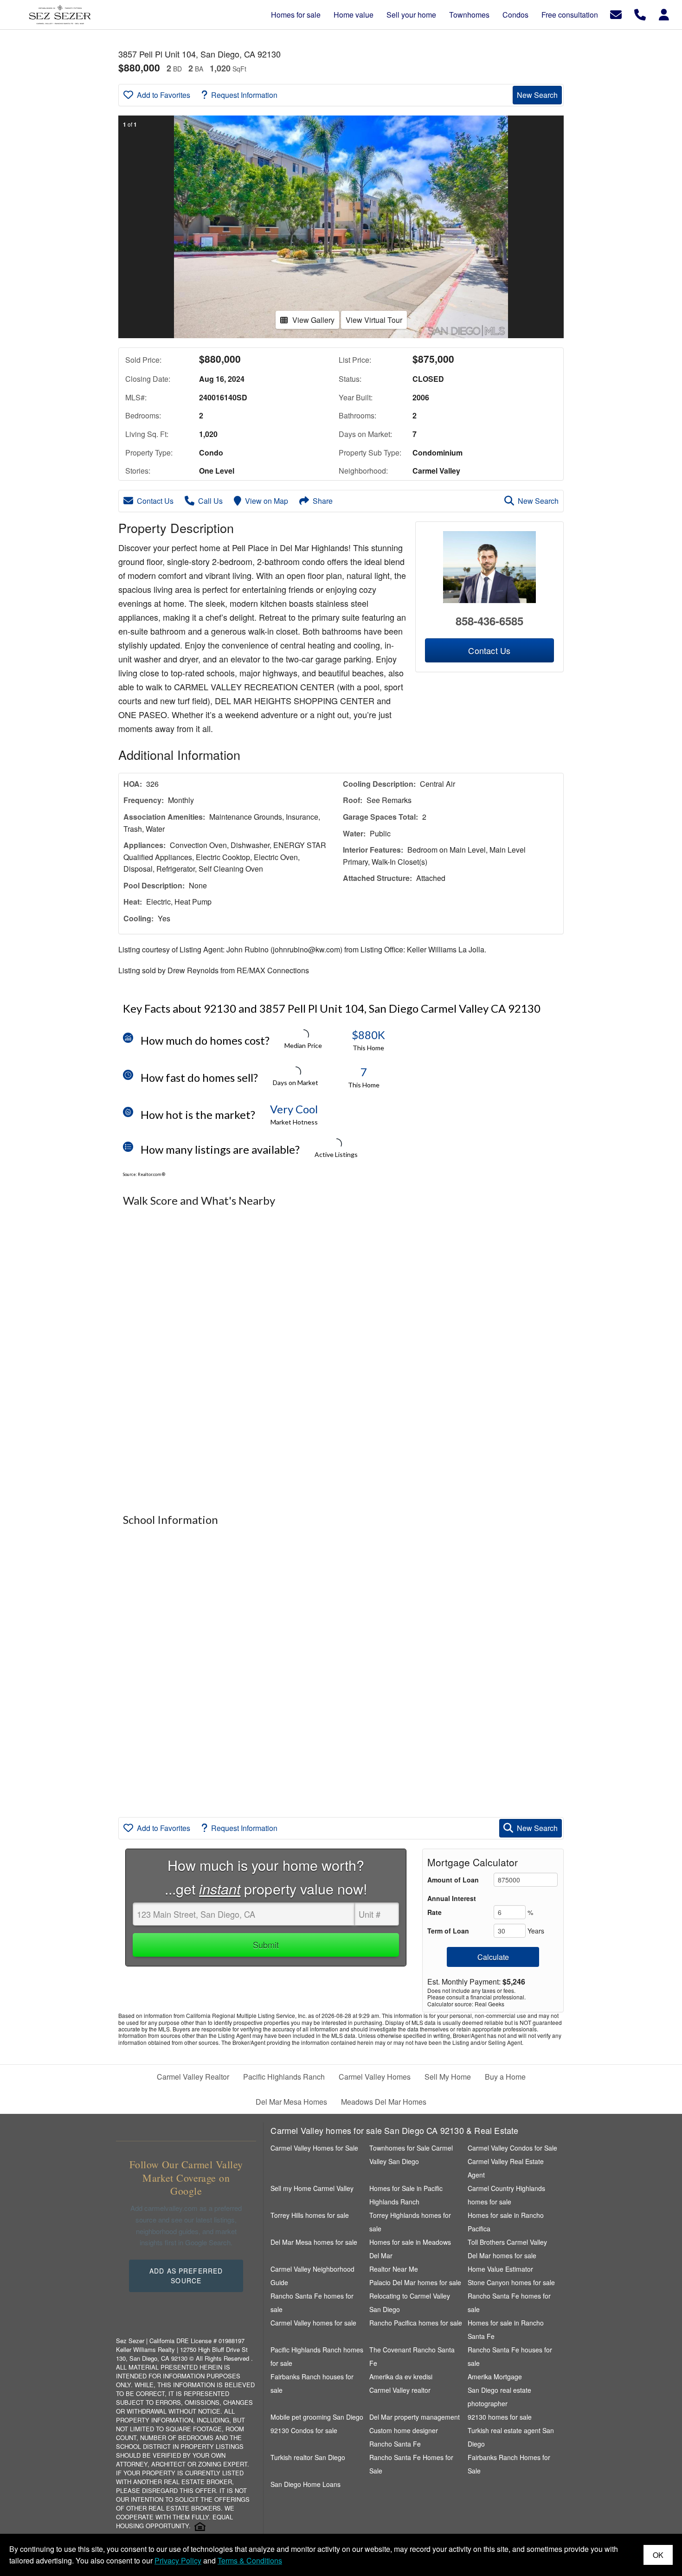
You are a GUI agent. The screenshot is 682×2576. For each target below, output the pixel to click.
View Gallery (313, 320)
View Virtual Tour (374, 320)
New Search (537, 95)
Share (323, 501)
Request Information (244, 95)
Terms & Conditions (250, 2560)
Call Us (210, 501)
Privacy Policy (178, 2560)
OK (658, 2555)
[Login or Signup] (664, 14)
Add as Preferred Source (186, 2276)
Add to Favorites (164, 95)
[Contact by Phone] (640, 14)
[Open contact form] (616, 14)
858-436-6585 (489, 621)
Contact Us (155, 501)
